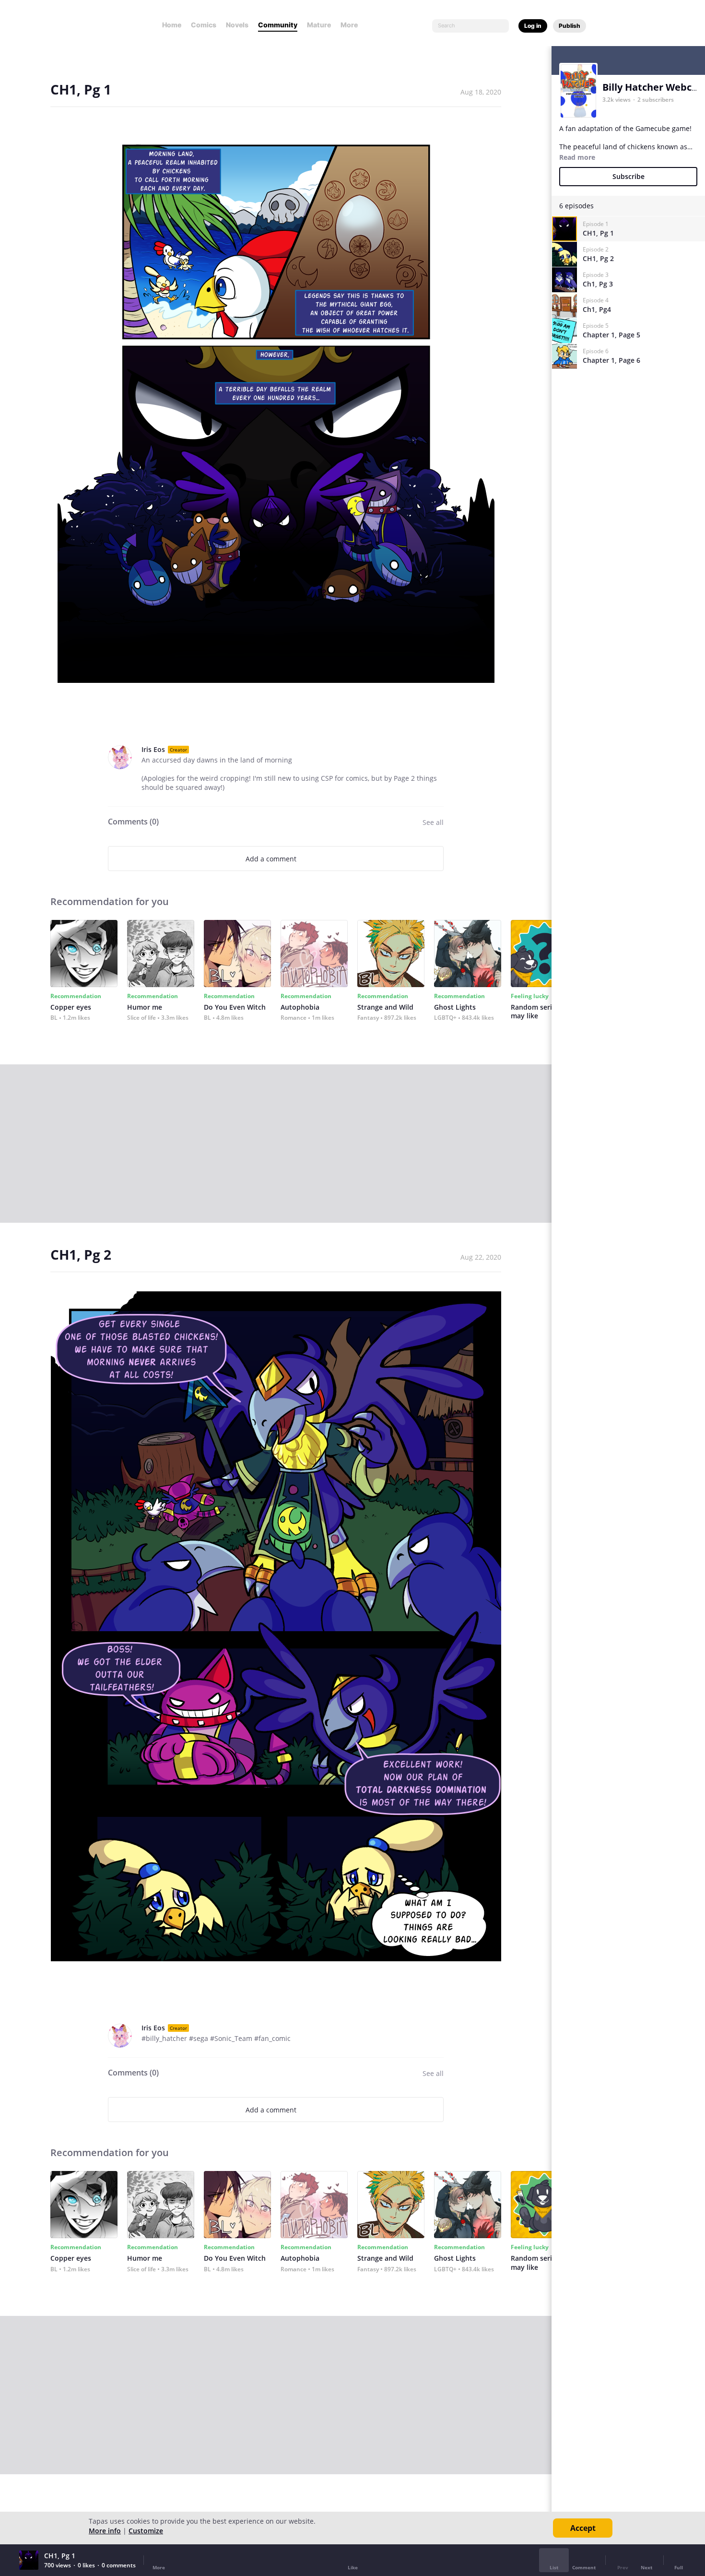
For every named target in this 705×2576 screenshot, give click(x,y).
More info (105, 2531)
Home (172, 25)
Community (278, 25)
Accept (583, 2528)
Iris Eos (153, 749)
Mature (319, 25)
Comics (204, 25)
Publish (570, 26)
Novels (237, 25)
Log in (533, 26)
